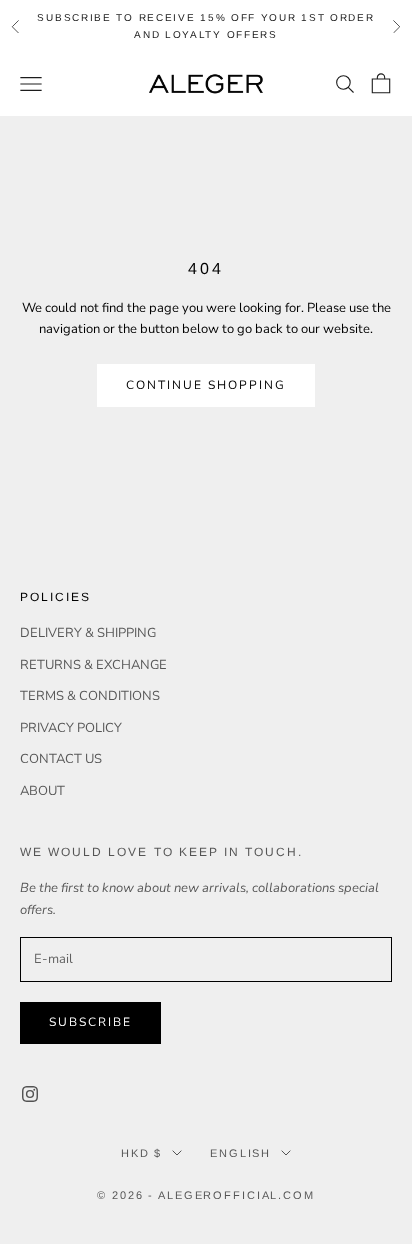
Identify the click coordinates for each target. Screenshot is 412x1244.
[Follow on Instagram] (30, 1094)
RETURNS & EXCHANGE (93, 665)
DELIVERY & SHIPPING (88, 633)
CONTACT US (61, 759)
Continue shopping (206, 385)
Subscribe (90, 1022)
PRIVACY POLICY (71, 728)
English (240, 1153)
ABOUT (42, 791)
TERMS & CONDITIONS (90, 696)
